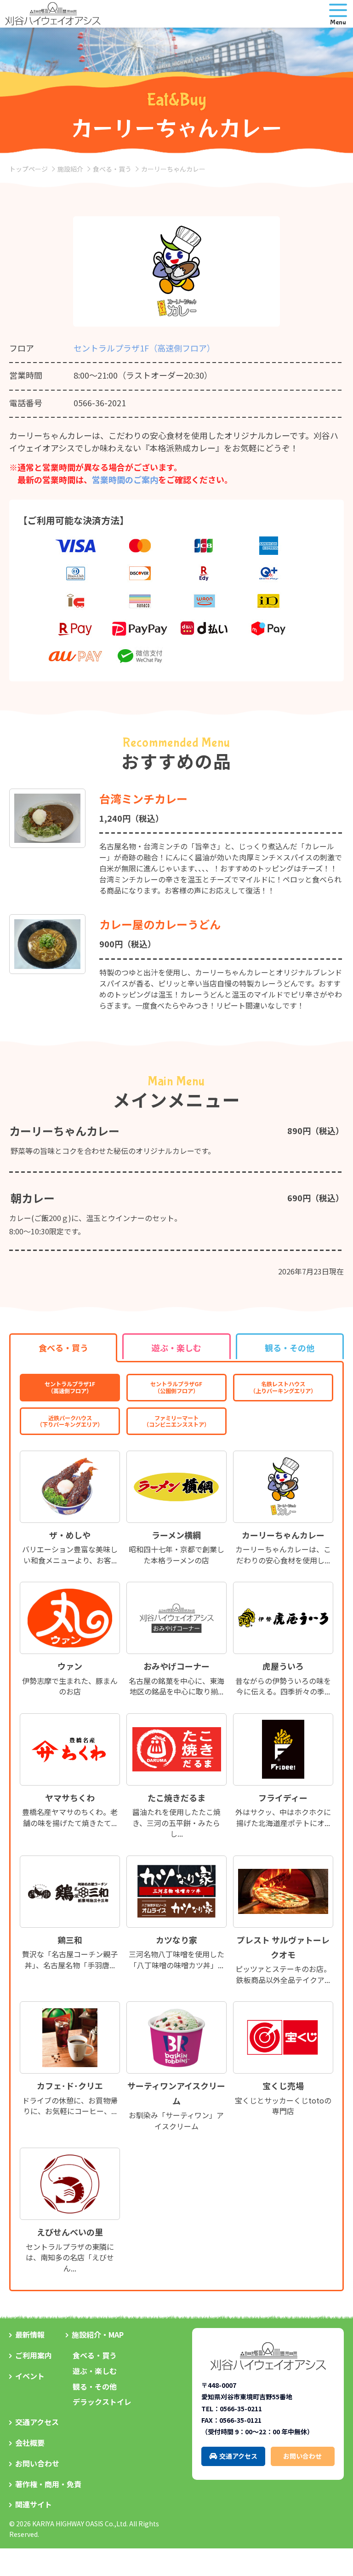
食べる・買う (112, 169)
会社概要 (30, 2443)
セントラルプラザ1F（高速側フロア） (144, 348)
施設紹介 (70, 169)
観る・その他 (95, 2386)
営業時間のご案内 (125, 479)
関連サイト (34, 2504)
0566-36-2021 (100, 403)
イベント (30, 2376)
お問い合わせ (37, 2463)
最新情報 (30, 2334)
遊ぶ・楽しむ (95, 2371)
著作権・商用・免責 (48, 2484)
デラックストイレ (102, 2402)
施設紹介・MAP (98, 2334)
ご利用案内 (34, 2355)
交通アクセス (37, 2422)
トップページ (28, 169)
